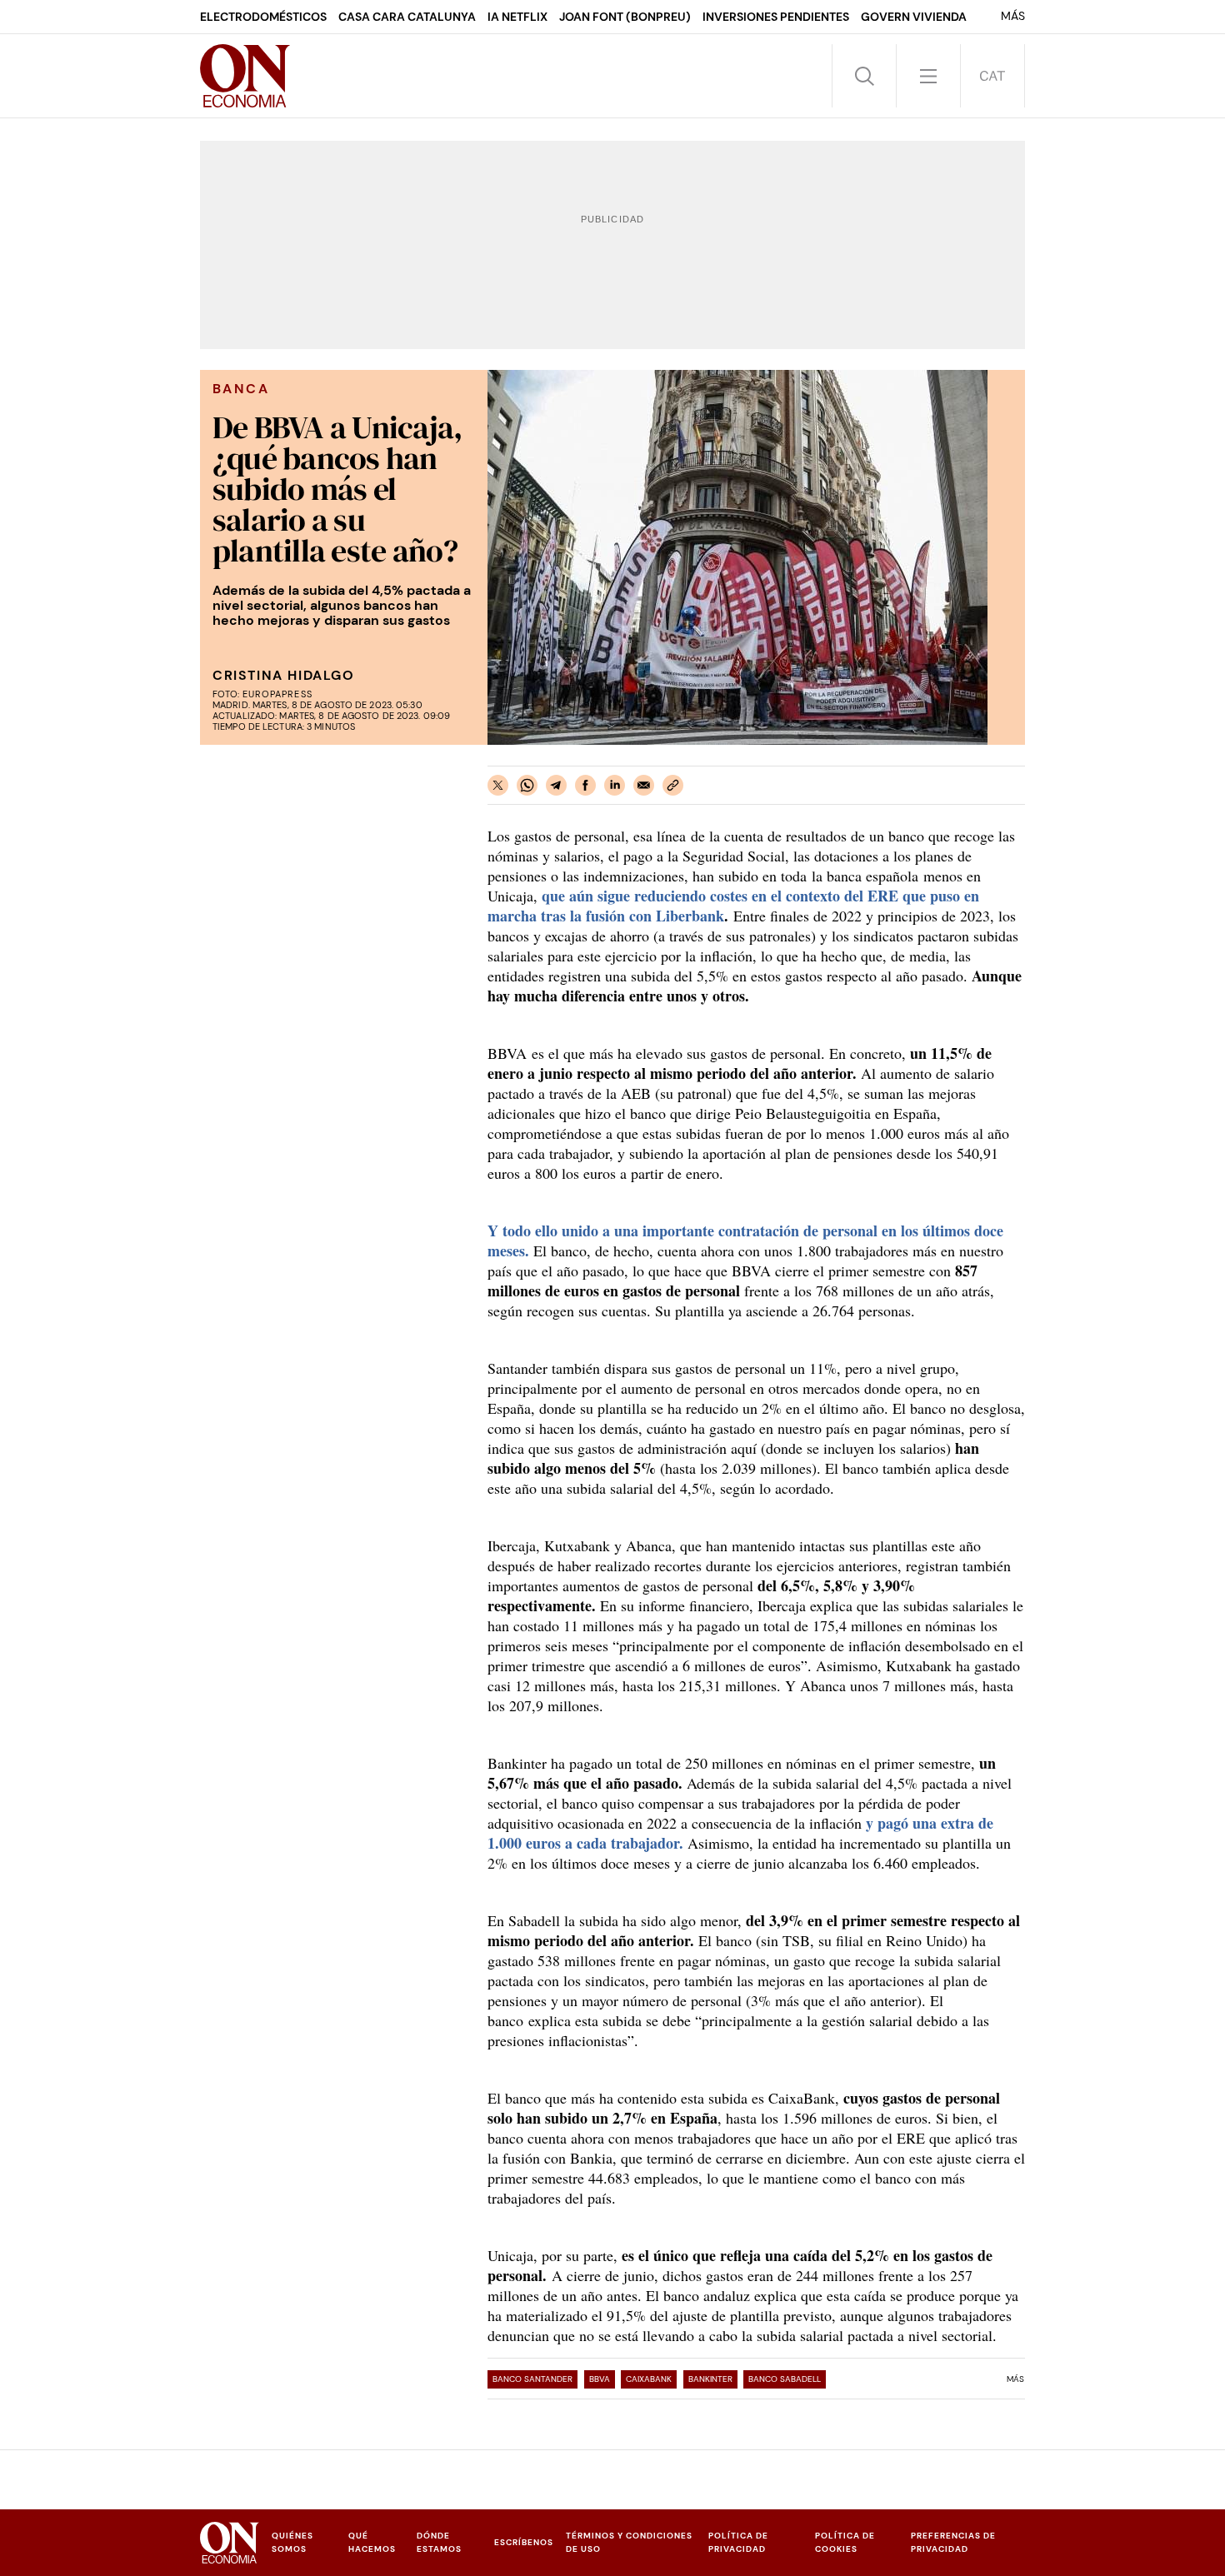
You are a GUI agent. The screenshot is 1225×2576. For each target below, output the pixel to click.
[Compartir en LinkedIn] (615, 785)
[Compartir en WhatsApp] (527, 785)
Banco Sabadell (785, 2379)
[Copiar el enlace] (673, 785)
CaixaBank (649, 2379)
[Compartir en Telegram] (556, 785)
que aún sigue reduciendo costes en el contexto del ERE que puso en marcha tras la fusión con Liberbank (733, 906)
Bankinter (710, 2379)
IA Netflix (517, 17)
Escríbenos (524, 2542)
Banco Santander (532, 2379)
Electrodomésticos (263, 17)
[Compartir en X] (498, 785)
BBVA (600, 2379)
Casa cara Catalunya (407, 17)
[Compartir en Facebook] (585, 785)
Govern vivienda (914, 17)
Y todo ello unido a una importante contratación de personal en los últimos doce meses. (745, 1241)
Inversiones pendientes (776, 17)
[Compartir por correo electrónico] (644, 785)
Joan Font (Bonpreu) (625, 17)
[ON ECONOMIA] (245, 76)
